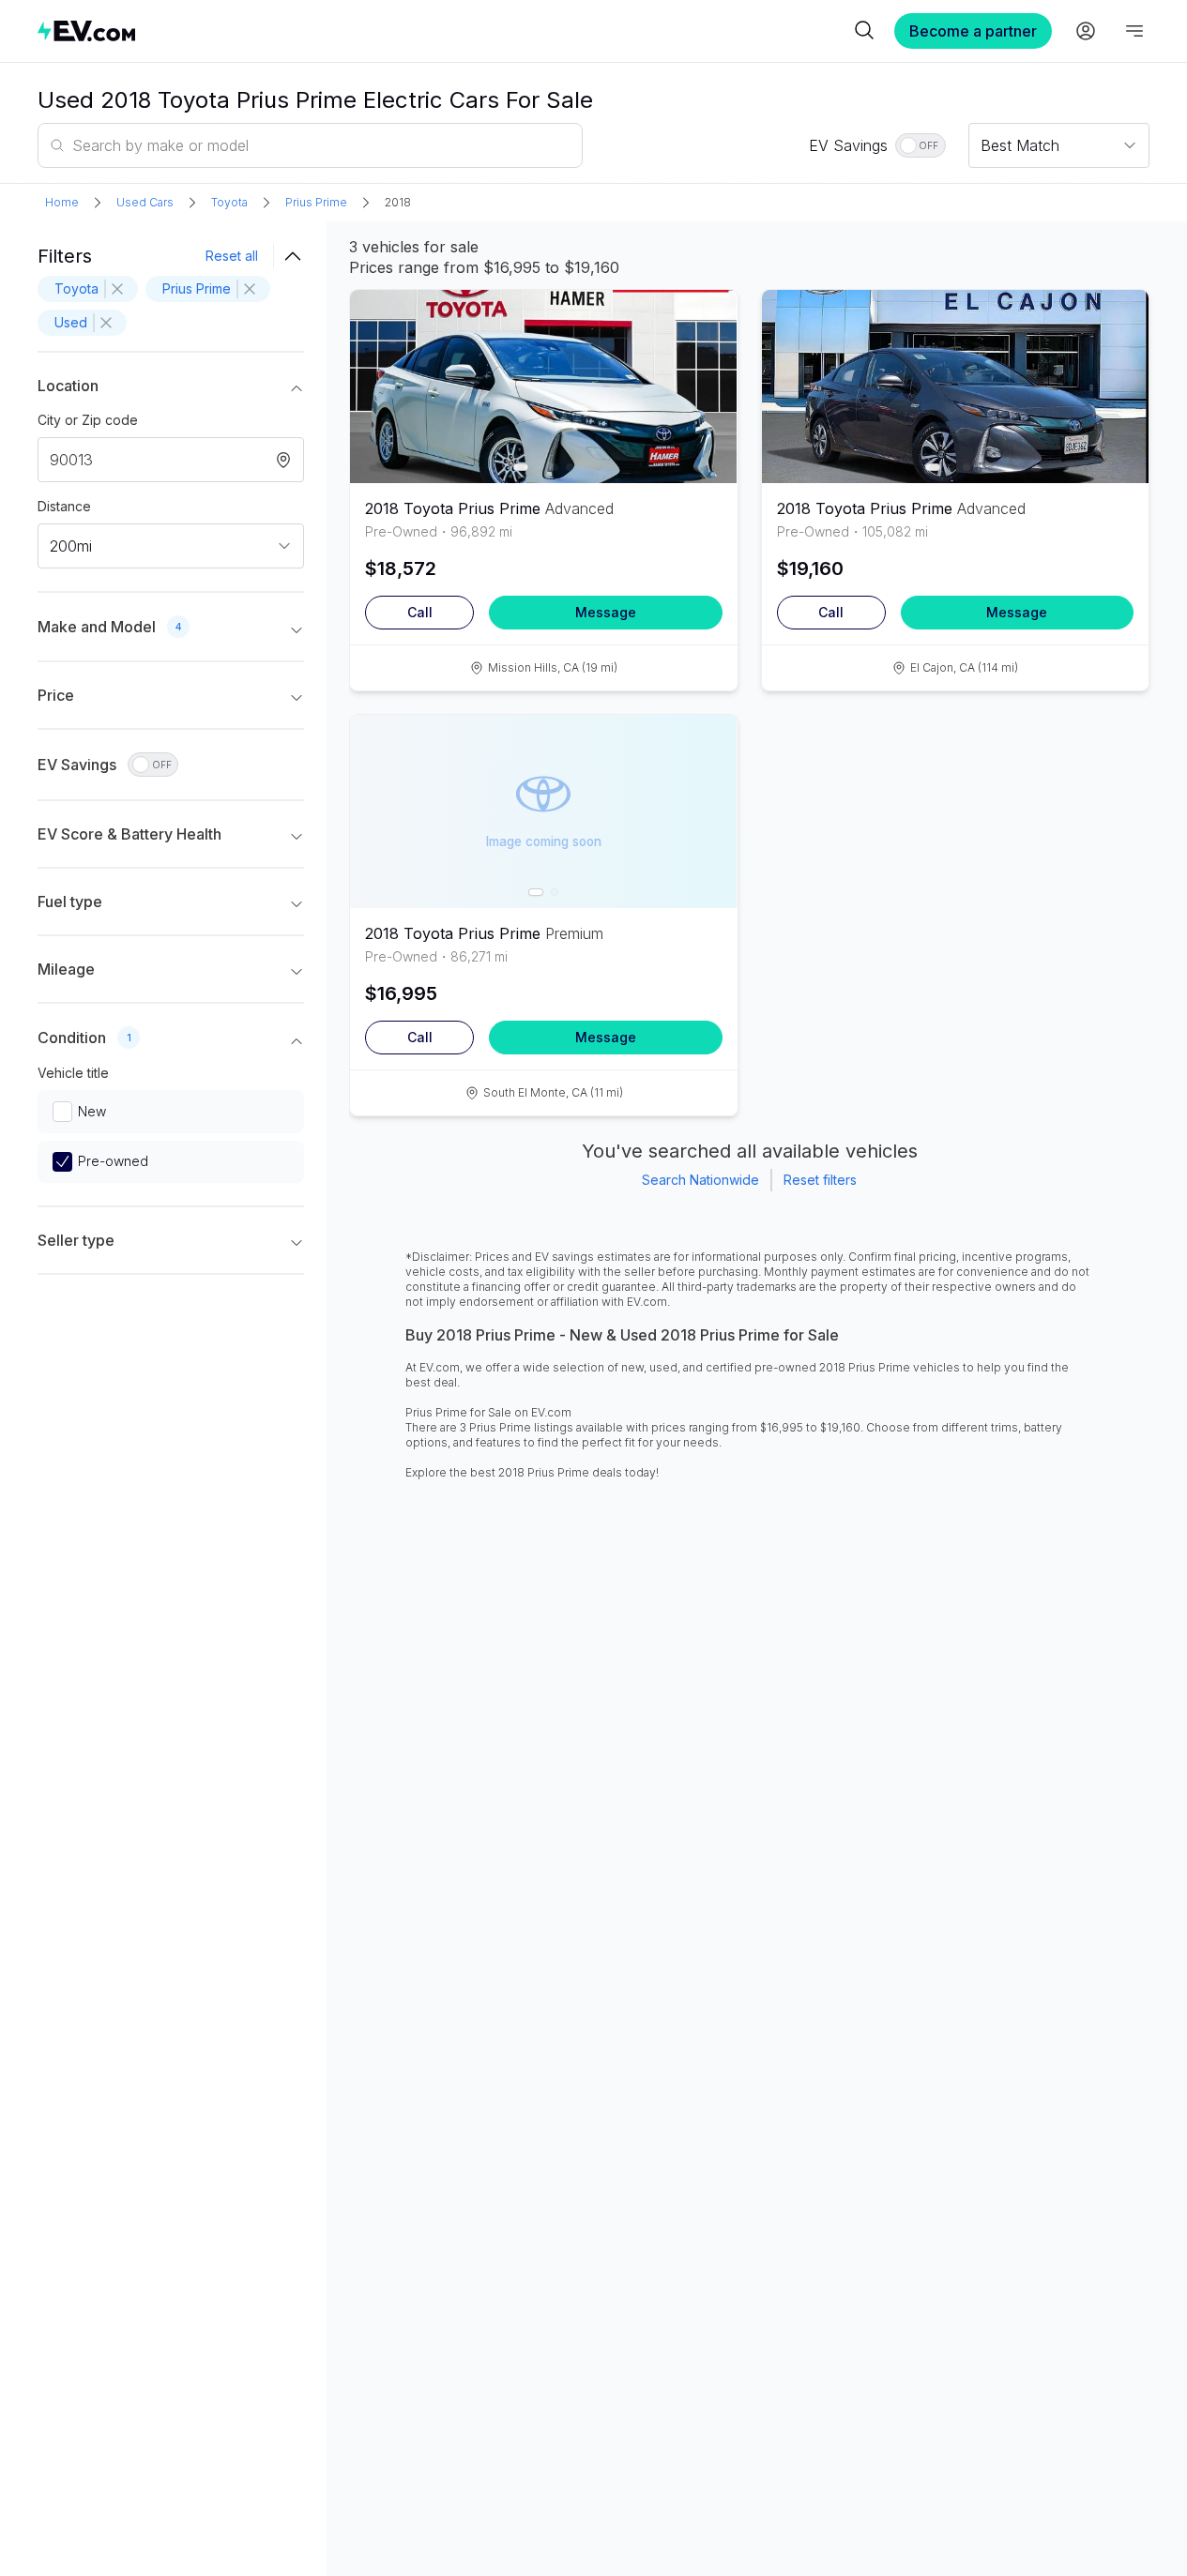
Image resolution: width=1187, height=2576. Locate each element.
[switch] (921, 145)
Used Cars (145, 202)
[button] (171, 389)
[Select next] (708, 377)
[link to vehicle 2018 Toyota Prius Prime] (543, 386)
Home (62, 202)
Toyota (229, 202)
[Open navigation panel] (1134, 31)
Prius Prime (316, 202)
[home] (443, 30)
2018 (398, 202)
